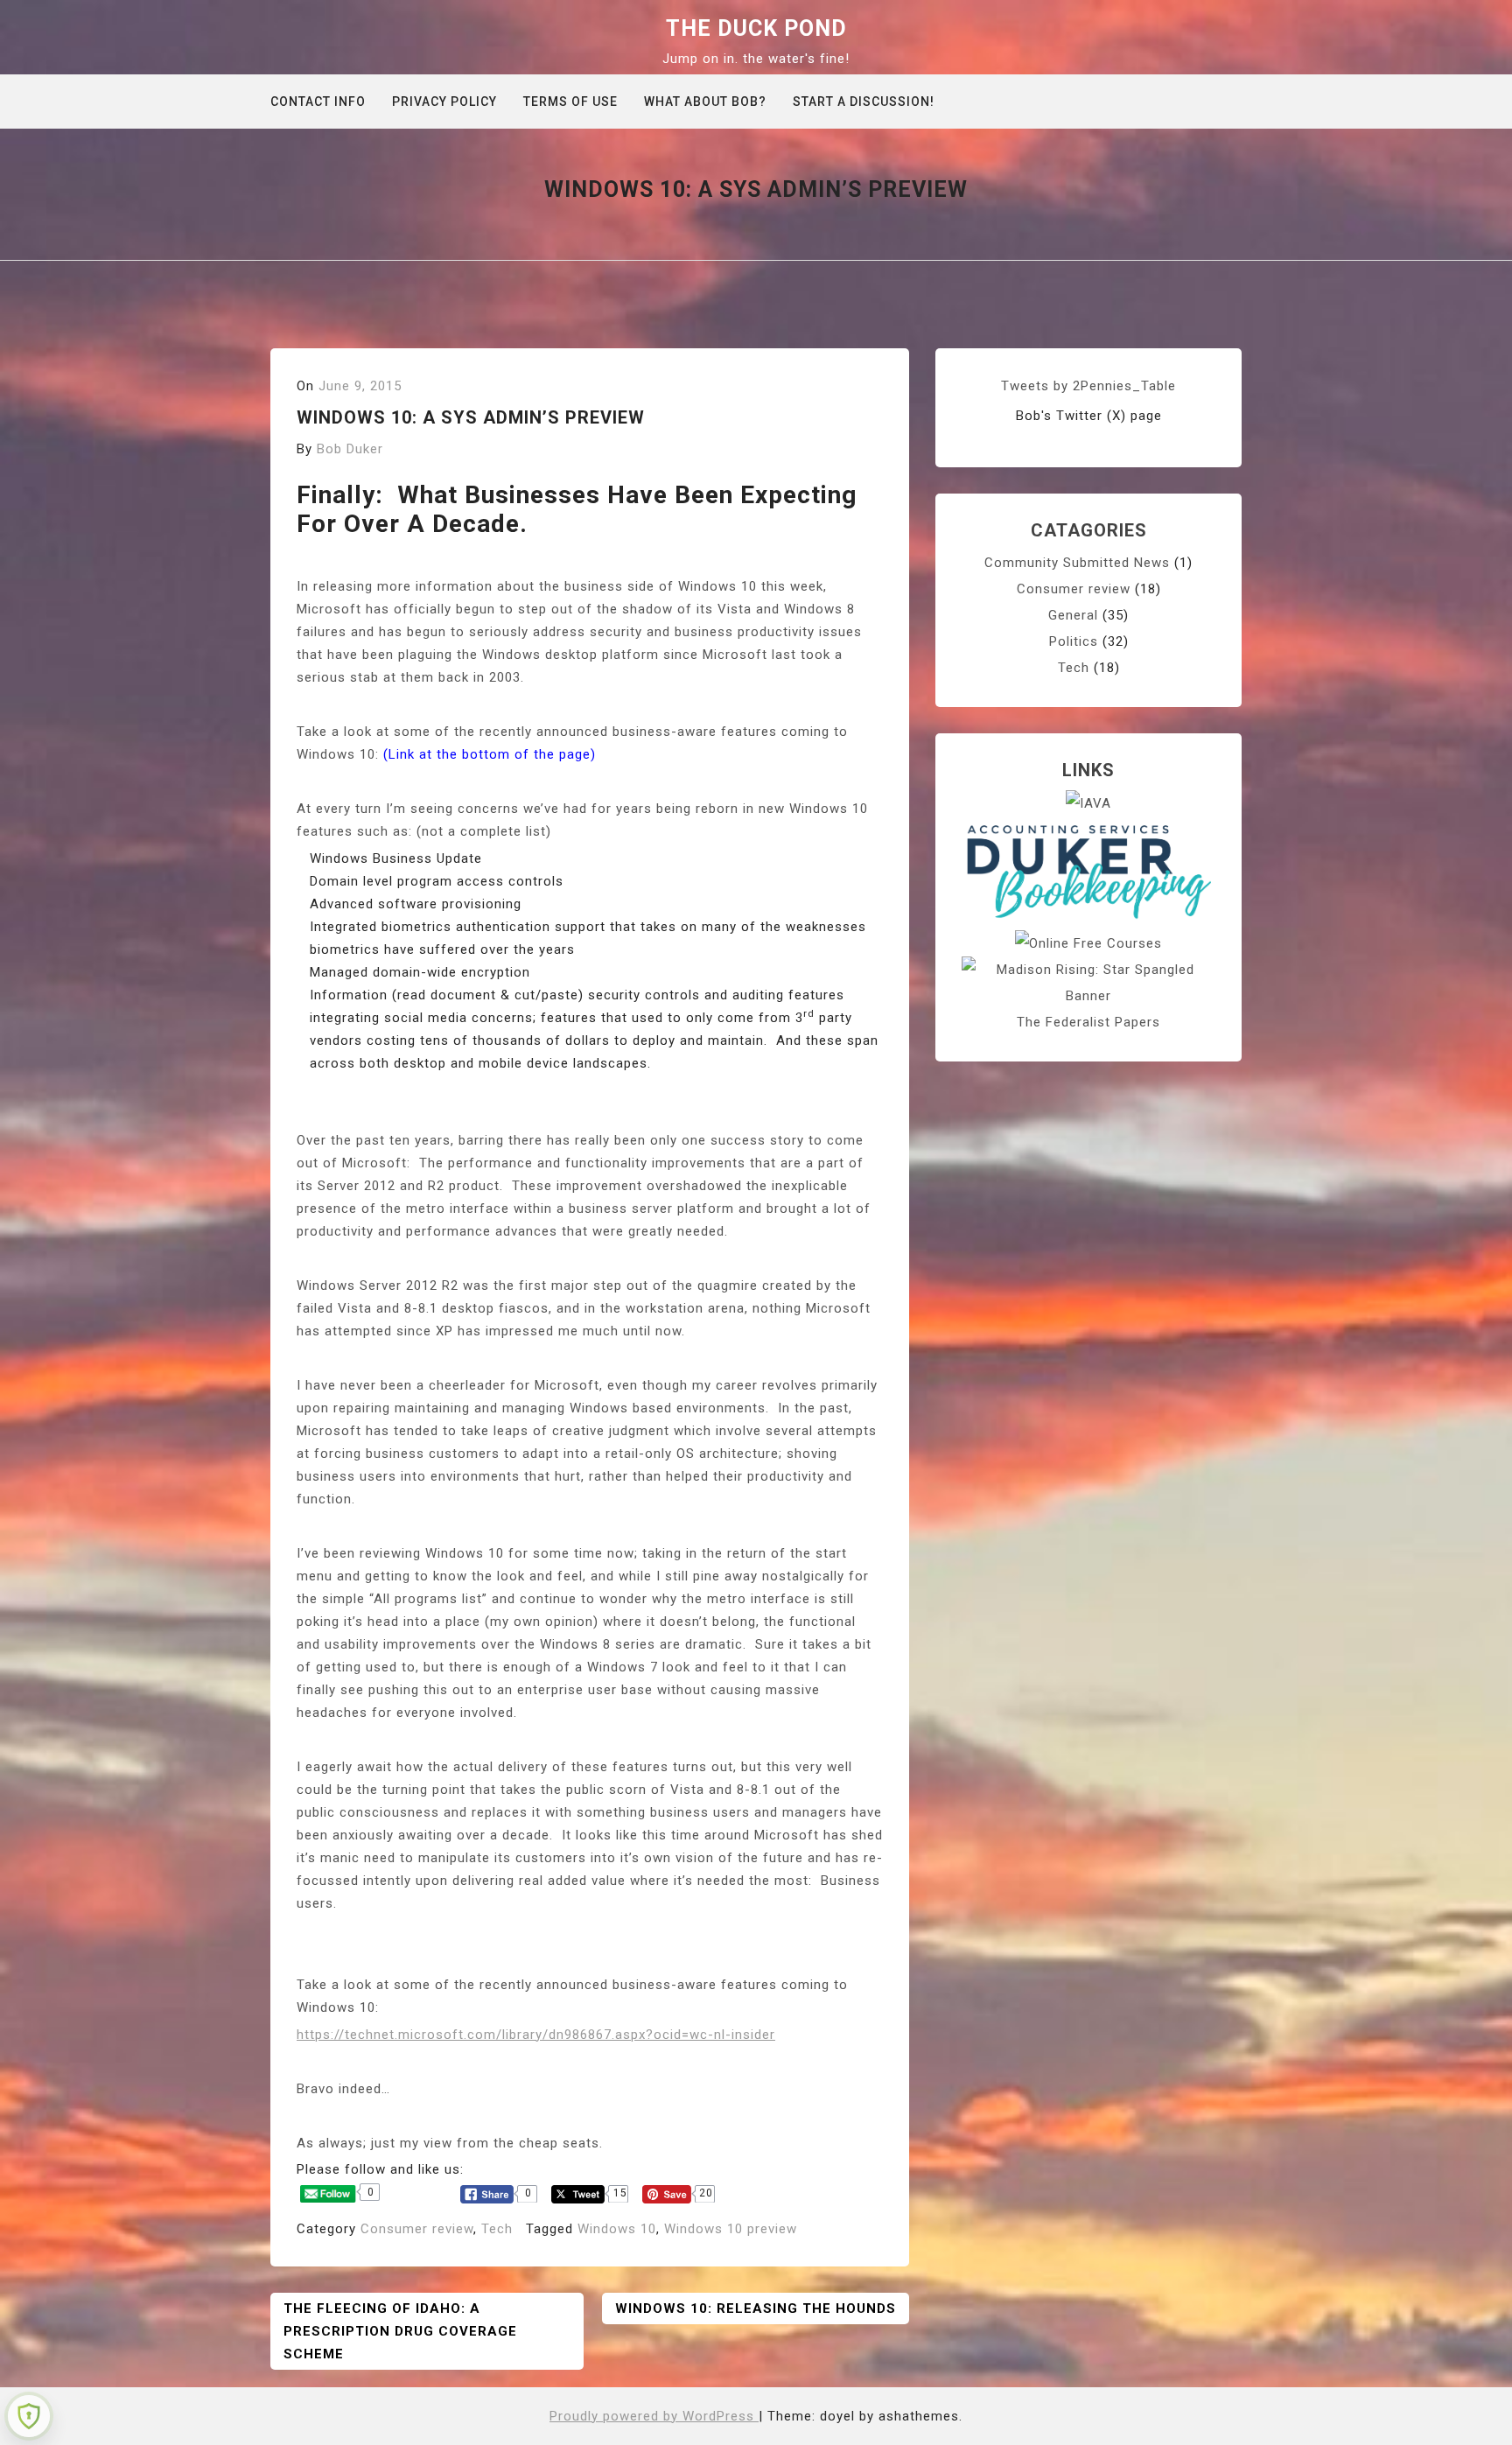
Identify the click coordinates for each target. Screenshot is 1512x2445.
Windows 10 (617, 2229)
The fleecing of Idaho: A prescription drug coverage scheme (400, 2331)
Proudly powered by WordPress (654, 2416)
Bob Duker (350, 449)
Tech (497, 2229)
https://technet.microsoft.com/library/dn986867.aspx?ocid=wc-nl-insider (536, 2035)
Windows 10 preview (731, 2229)
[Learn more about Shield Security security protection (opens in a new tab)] (29, 2416)
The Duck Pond (756, 28)
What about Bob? (705, 102)
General (1073, 615)
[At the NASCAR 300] (1088, 982)
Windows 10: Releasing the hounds (756, 2308)
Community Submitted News (1077, 563)
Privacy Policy (444, 102)
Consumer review (417, 2229)
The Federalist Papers (1088, 1022)
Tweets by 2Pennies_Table (1088, 386)
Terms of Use (570, 102)
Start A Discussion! (864, 102)
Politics (1074, 641)
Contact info (318, 102)
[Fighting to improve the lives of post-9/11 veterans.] (1088, 802)
